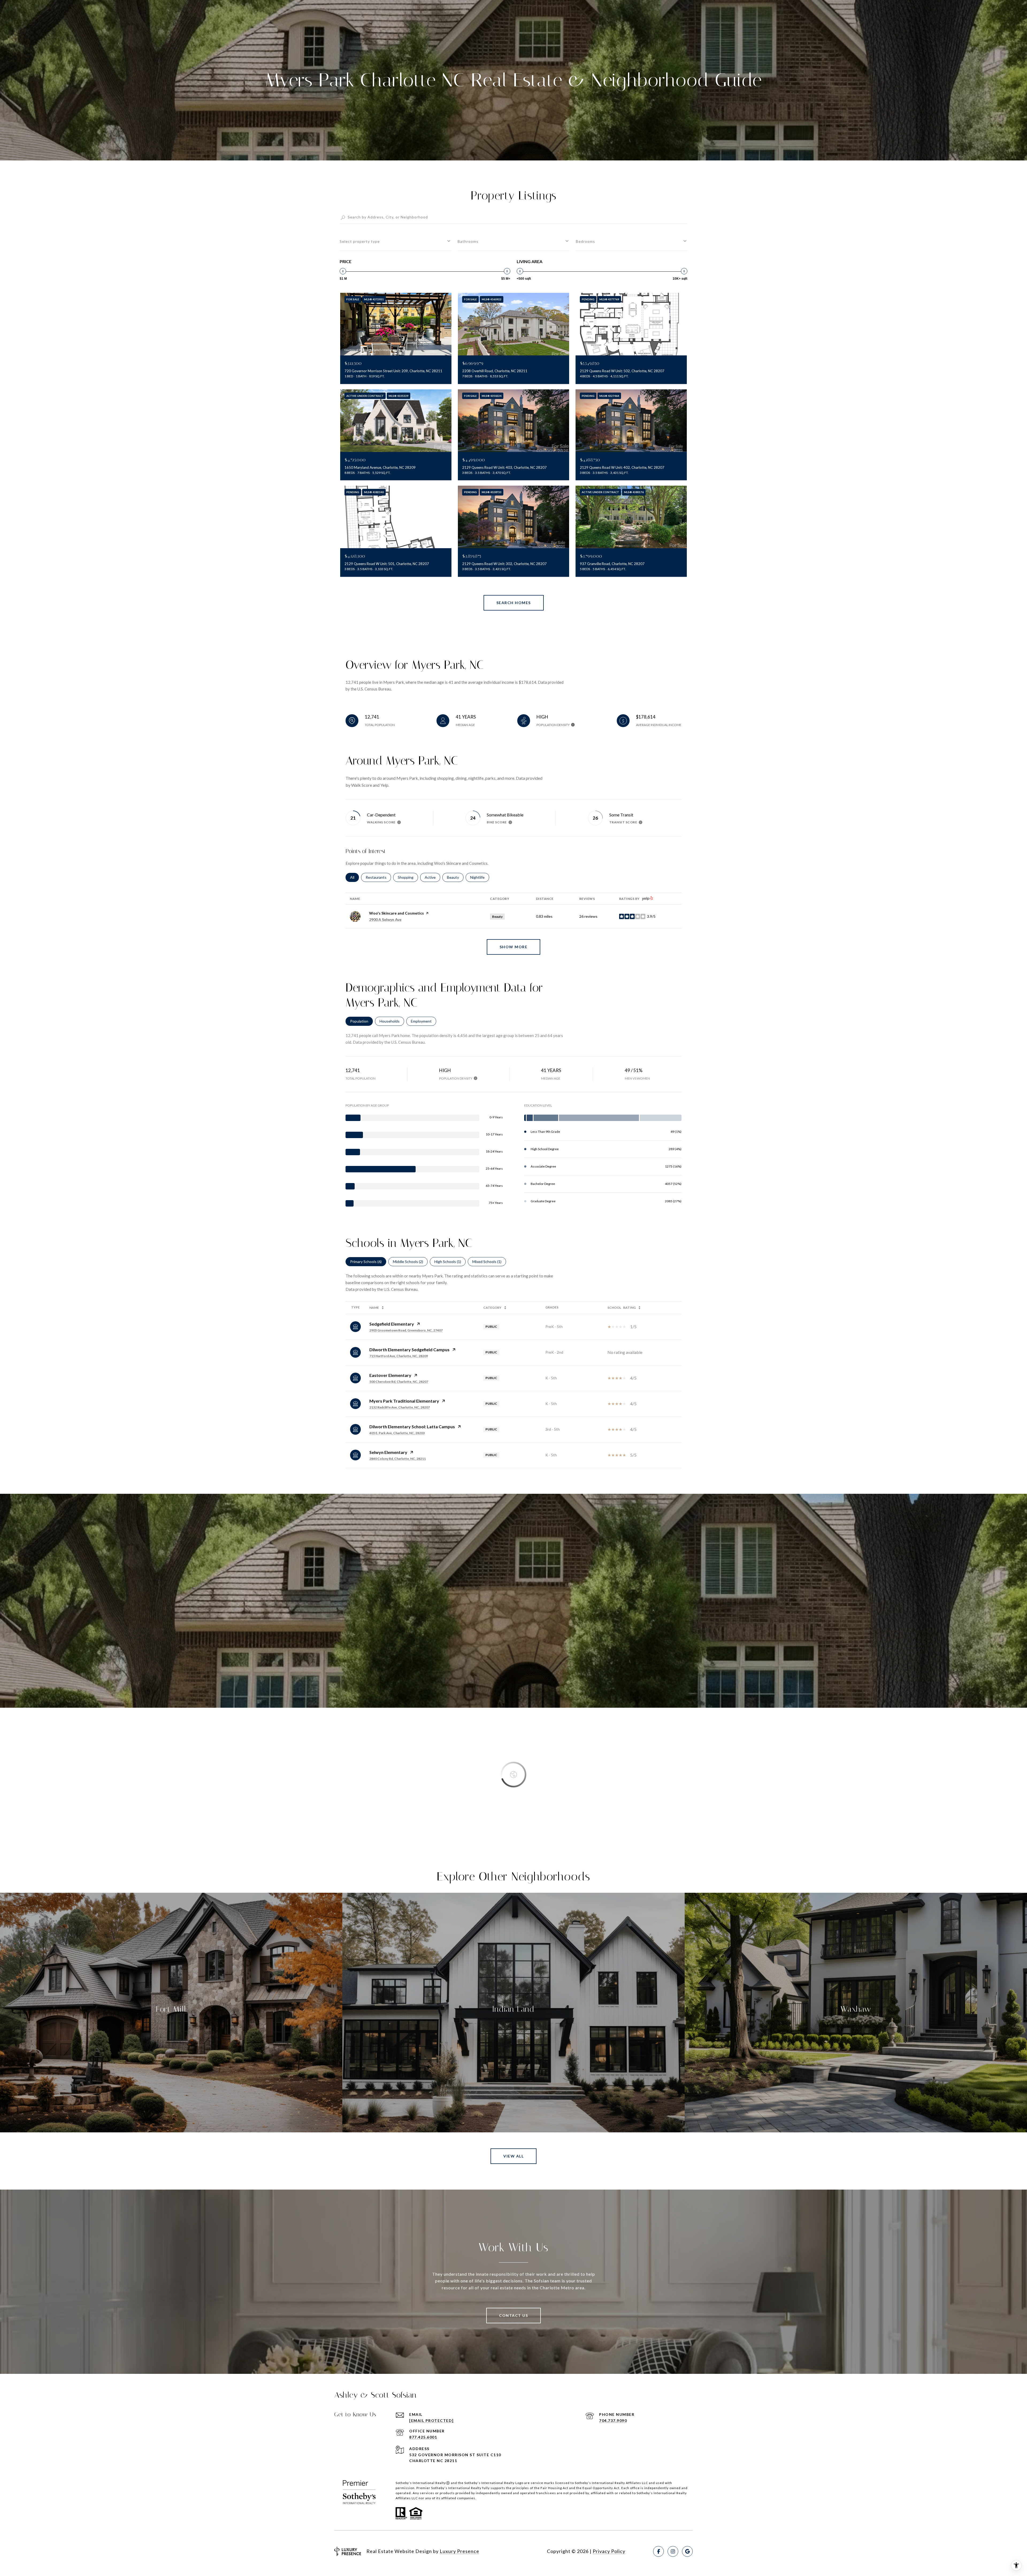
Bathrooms (468, 241)
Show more (514, 947)
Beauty (455, 877)
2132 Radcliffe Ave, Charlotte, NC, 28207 (400, 1407)
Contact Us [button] (513, 2315)
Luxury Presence (459, 2551)
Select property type (360, 241)
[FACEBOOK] (658, 2551)
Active (432, 877)
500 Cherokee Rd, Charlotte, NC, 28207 (399, 1382)
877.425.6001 (423, 2437)
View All (513, 2156)
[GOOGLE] (687, 2551)
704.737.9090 (613, 2420)
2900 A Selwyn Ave (385, 920)
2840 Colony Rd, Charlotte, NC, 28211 (398, 1459)
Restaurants (378, 877)
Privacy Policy (609, 2551)
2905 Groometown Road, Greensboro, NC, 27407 (406, 1330)
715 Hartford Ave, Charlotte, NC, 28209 (399, 1356)
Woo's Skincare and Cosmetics (396, 913)
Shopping (408, 877)
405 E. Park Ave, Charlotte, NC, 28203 (397, 1433)
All (355, 877)
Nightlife (480, 877)
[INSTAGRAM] (673, 2551)
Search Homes (514, 603)
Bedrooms (585, 241)
